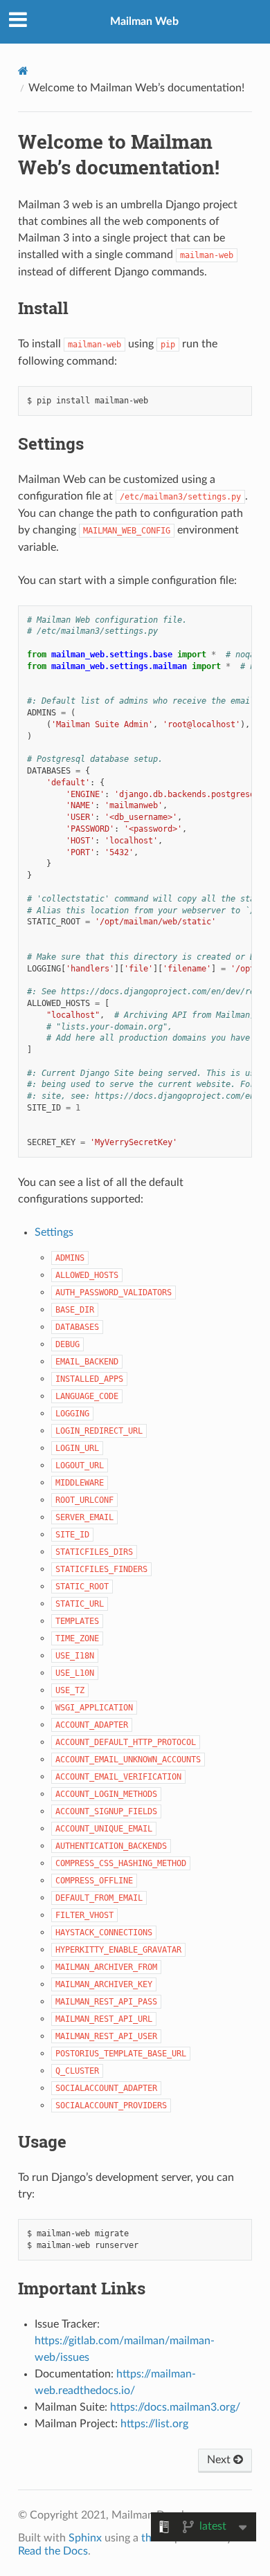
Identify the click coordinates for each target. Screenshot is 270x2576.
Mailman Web (144, 21)
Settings (54, 1232)
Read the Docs (53, 2551)
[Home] (23, 71)
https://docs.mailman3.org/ (175, 2407)
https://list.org (154, 2424)
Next (220, 2460)
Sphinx (85, 2538)
